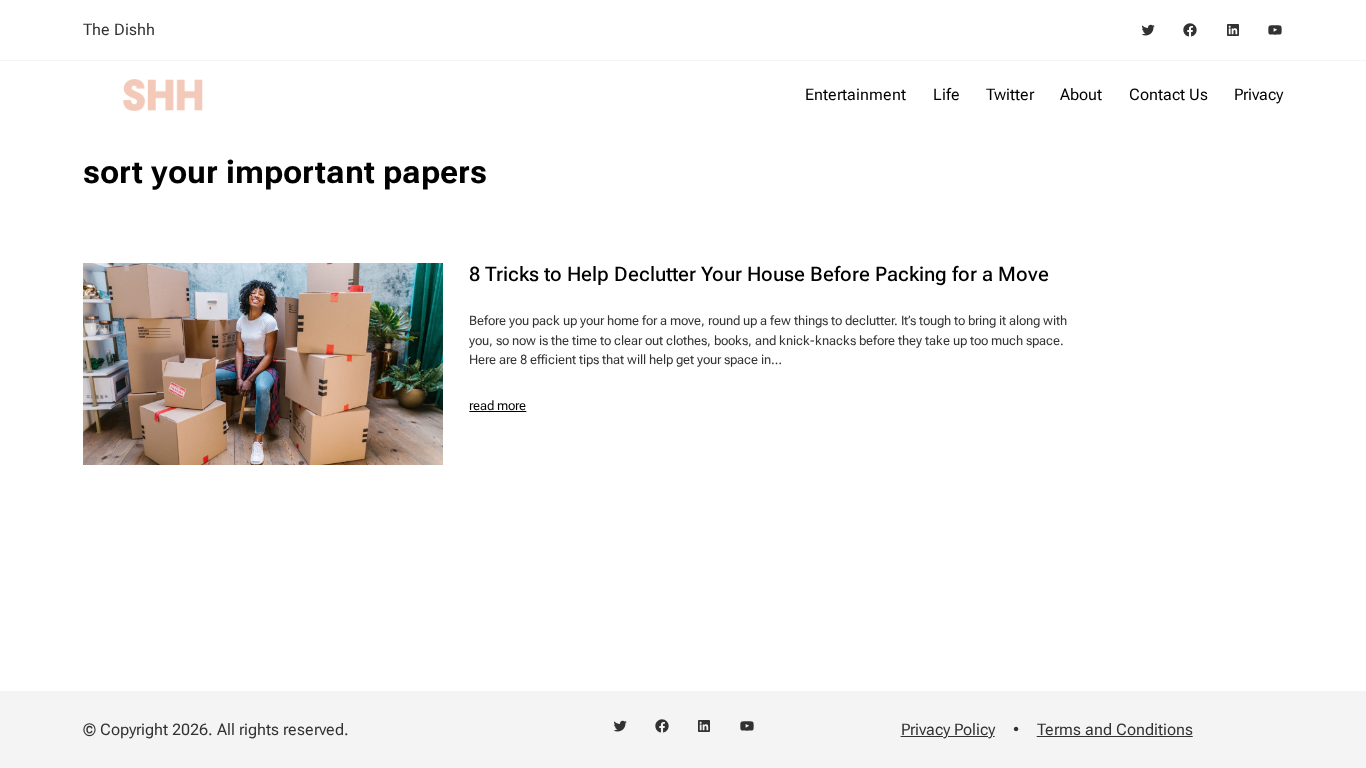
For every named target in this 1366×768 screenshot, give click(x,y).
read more (497, 405)
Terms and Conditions (1115, 729)
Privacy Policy (948, 729)
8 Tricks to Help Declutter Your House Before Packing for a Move (759, 274)
